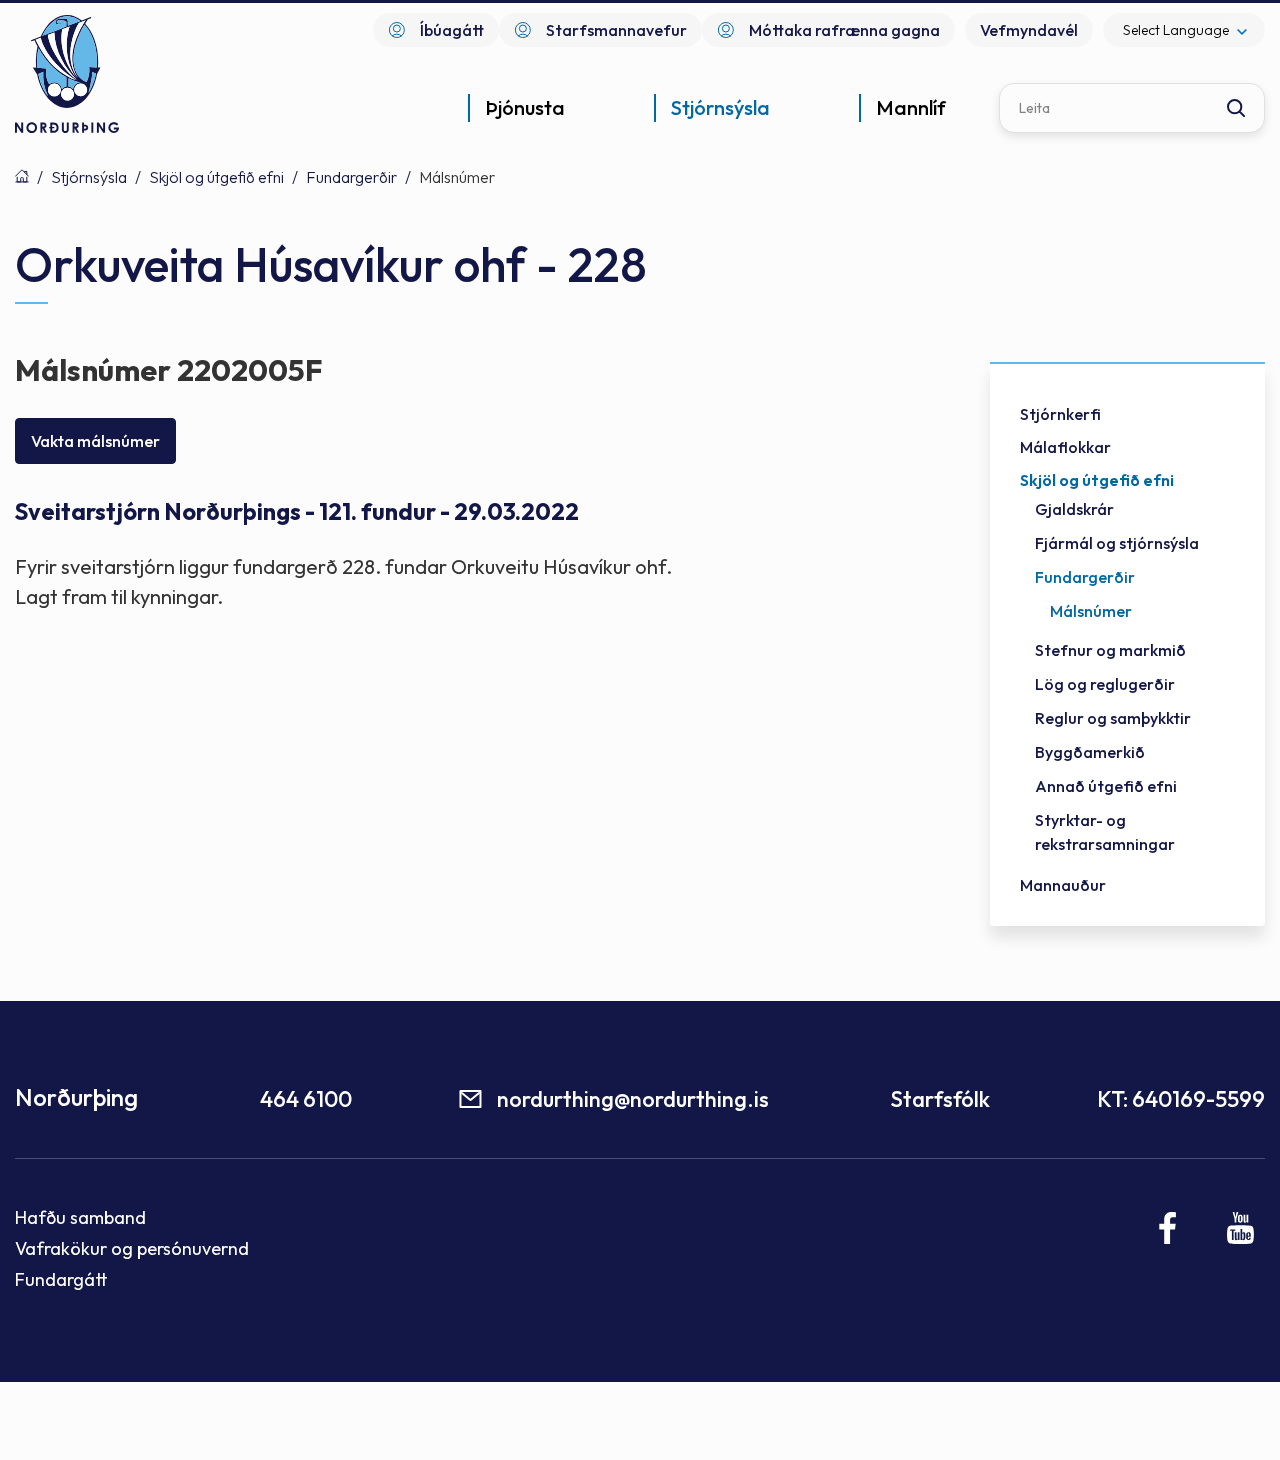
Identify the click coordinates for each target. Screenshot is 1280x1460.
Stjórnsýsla (89, 177)
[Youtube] (1240, 1228)
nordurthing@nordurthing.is (633, 1099)
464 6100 (306, 1099)
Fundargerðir (351, 177)
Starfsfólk (940, 1099)
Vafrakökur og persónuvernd (132, 1248)
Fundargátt (61, 1279)
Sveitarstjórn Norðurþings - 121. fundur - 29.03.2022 (297, 511)
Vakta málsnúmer (95, 441)
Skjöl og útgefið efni (216, 177)
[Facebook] (1168, 1228)
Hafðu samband (80, 1217)
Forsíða (22, 176)
